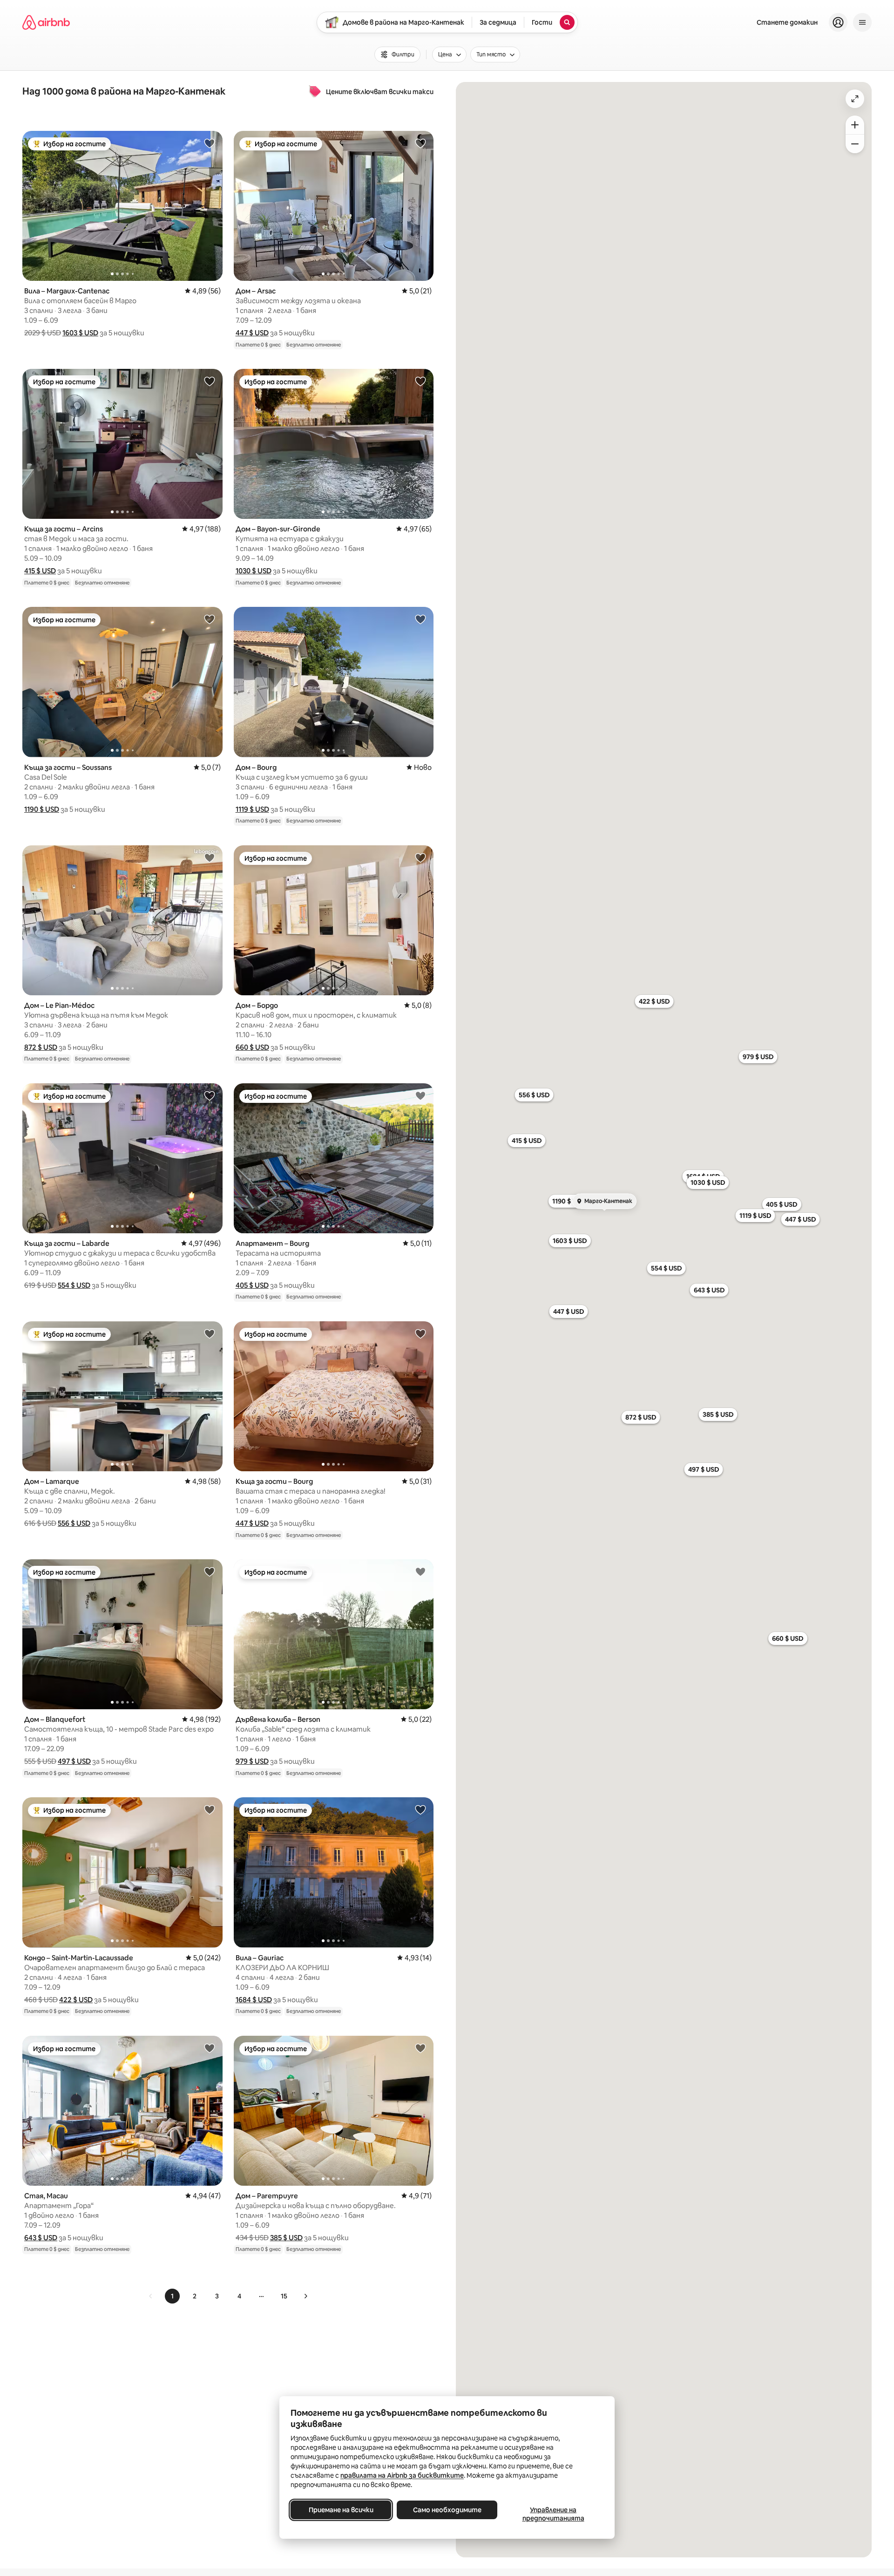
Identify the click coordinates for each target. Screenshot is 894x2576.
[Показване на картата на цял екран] (855, 99)
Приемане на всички (341, 2510)
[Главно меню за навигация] (862, 22)
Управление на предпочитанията (553, 2514)
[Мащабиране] (855, 125)
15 (284, 2296)
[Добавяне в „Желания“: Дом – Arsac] (420, 143)
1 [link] (172, 2296)
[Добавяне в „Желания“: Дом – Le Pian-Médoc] (210, 857)
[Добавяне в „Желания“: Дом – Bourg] (420, 619)
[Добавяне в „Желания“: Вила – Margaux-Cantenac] (210, 143)
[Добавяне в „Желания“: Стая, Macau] (210, 2048)
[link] (151, 2296)
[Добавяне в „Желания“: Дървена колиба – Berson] (420, 1571)
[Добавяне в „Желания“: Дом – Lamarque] (210, 1333)
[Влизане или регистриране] (838, 22)
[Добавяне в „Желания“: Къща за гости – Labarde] (210, 1095)
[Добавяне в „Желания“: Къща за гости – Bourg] (420, 1333)
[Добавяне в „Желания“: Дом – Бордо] (420, 857)
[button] (80, 333)
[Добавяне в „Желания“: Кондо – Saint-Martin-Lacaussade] (210, 1809)
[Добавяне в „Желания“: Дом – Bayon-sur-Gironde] (420, 381)
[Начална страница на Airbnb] (46, 22)
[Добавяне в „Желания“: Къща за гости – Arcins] (210, 381)
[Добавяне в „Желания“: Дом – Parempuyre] (420, 2048)
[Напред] (305, 2296)
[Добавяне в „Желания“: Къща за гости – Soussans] (210, 619)
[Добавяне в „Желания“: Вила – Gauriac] (420, 1809)
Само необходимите (447, 2510)
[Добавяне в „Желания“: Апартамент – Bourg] (420, 1095)
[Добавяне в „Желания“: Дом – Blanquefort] (210, 1571)
